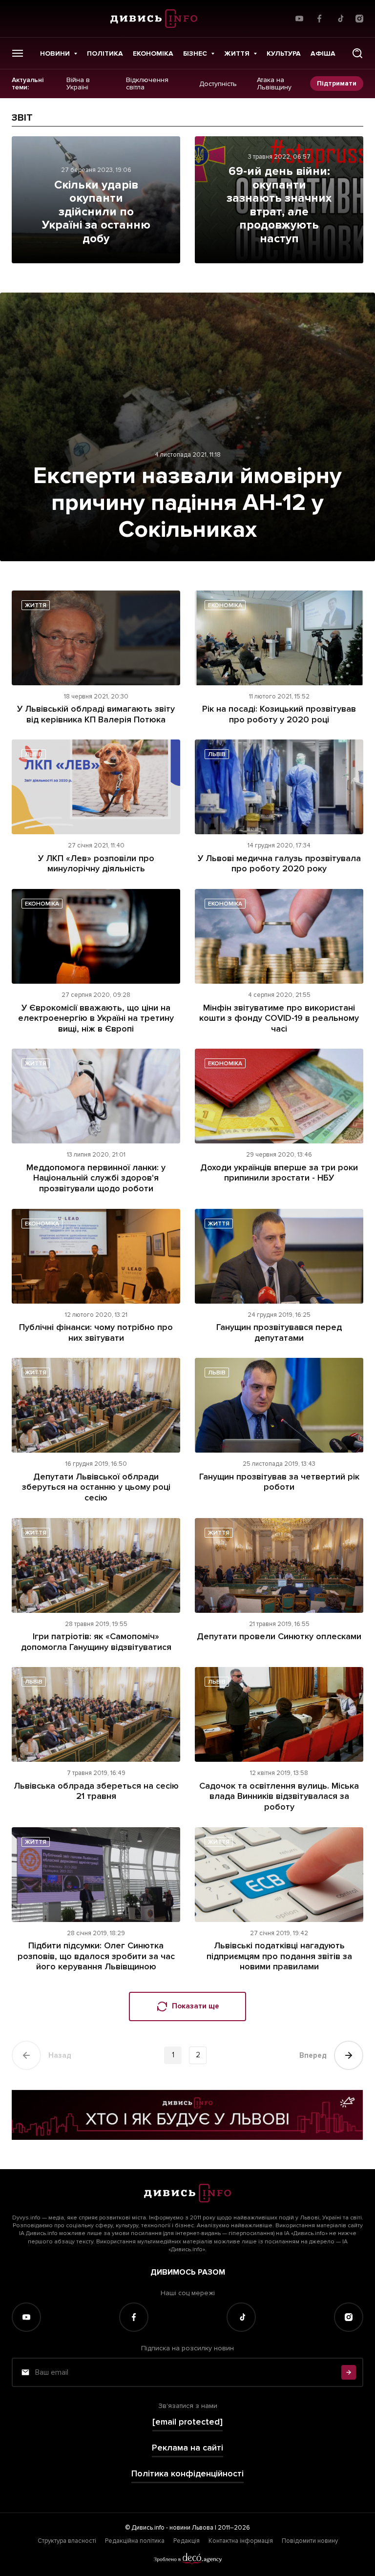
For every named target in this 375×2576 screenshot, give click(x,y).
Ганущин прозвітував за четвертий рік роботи (279, 1482)
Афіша (323, 53)
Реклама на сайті (187, 2448)
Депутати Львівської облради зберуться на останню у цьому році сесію (96, 1487)
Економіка (153, 53)
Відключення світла (147, 84)
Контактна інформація (241, 2541)
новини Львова (191, 2528)
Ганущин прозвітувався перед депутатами (279, 1332)
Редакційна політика (135, 2541)
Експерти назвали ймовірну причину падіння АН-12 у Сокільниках (187, 503)
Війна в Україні (78, 84)
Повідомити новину (310, 2541)
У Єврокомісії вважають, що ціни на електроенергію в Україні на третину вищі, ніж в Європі (96, 1018)
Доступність (218, 84)
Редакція (187, 2541)
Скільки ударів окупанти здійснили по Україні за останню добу (96, 212)
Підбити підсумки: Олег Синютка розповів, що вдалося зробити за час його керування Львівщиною (96, 1956)
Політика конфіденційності (187, 2474)
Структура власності (67, 2541)
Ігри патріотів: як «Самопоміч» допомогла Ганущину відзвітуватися (96, 1642)
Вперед (313, 2055)
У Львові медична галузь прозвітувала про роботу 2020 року (279, 864)
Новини (55, 53)
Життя (237, 53)
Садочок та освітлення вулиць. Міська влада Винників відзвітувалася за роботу (279, 1796)
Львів (34, 754)
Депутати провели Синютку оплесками (279, 1636)
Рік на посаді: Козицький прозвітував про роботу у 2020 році (279, 714)
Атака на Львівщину (274, 84)
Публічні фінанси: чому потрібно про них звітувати (96, 1332)
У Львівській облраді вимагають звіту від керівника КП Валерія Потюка (96, 714)
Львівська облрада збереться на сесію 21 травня (96, 1791)
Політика (105, 53)
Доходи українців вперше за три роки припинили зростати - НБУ (279, 1173)
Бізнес (195, 53)
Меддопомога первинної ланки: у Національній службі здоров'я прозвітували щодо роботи (96, 1178)
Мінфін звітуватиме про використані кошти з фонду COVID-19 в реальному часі (279, 1018)
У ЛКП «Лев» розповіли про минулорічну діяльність (96, 864)
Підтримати (337, 83)
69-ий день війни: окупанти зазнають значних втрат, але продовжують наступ (279, 205)
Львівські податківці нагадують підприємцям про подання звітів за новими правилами (279, 1956)
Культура (284, 53)
